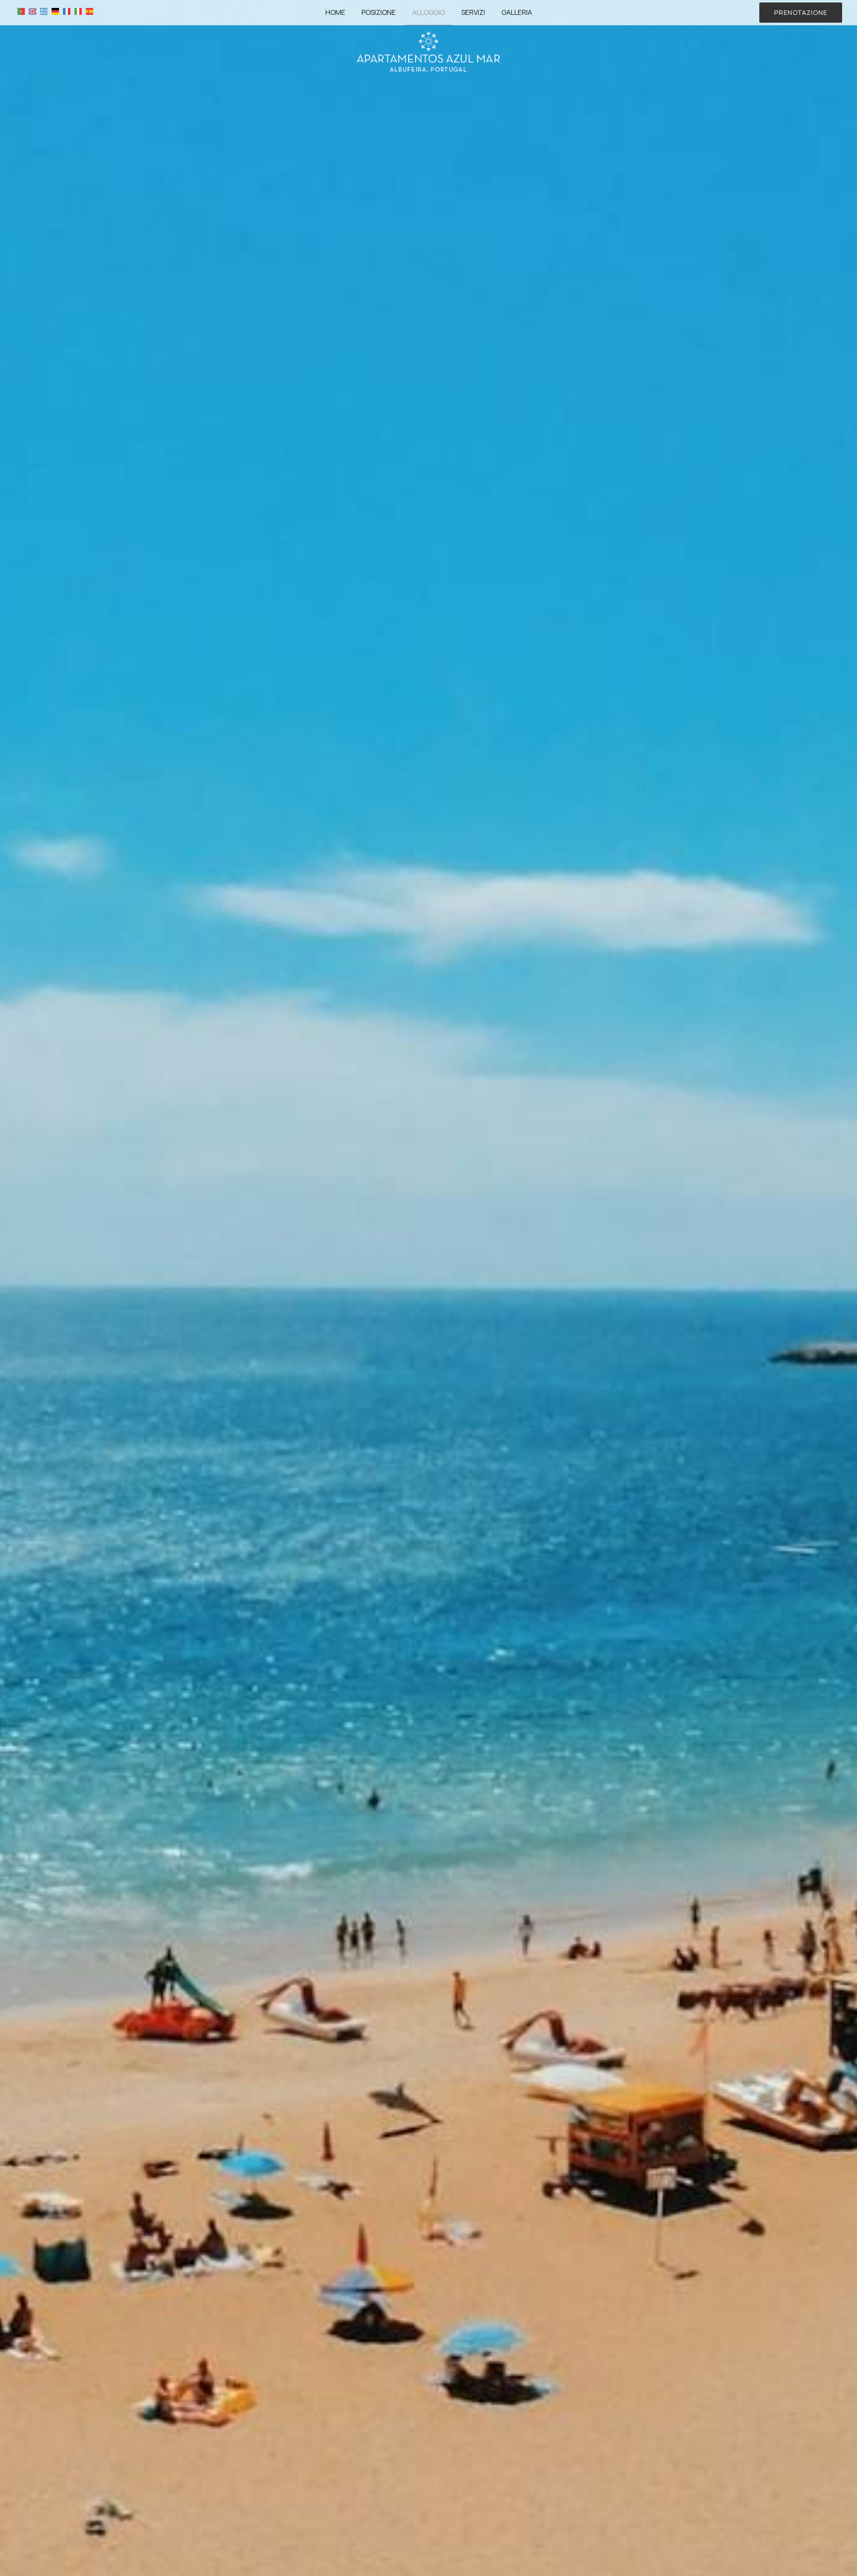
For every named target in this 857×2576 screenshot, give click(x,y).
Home (335, 12)
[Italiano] (78, 11)
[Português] (21, 11)
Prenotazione (801, 12)
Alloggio (428, 12)
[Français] (67, 11)
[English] (32, 11)
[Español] (90, 11)
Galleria (517, 12)
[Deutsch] (55, 11)
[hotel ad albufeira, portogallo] (428, 51)
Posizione (379, 12)
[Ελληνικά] (44, 11)
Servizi (473, 12)
